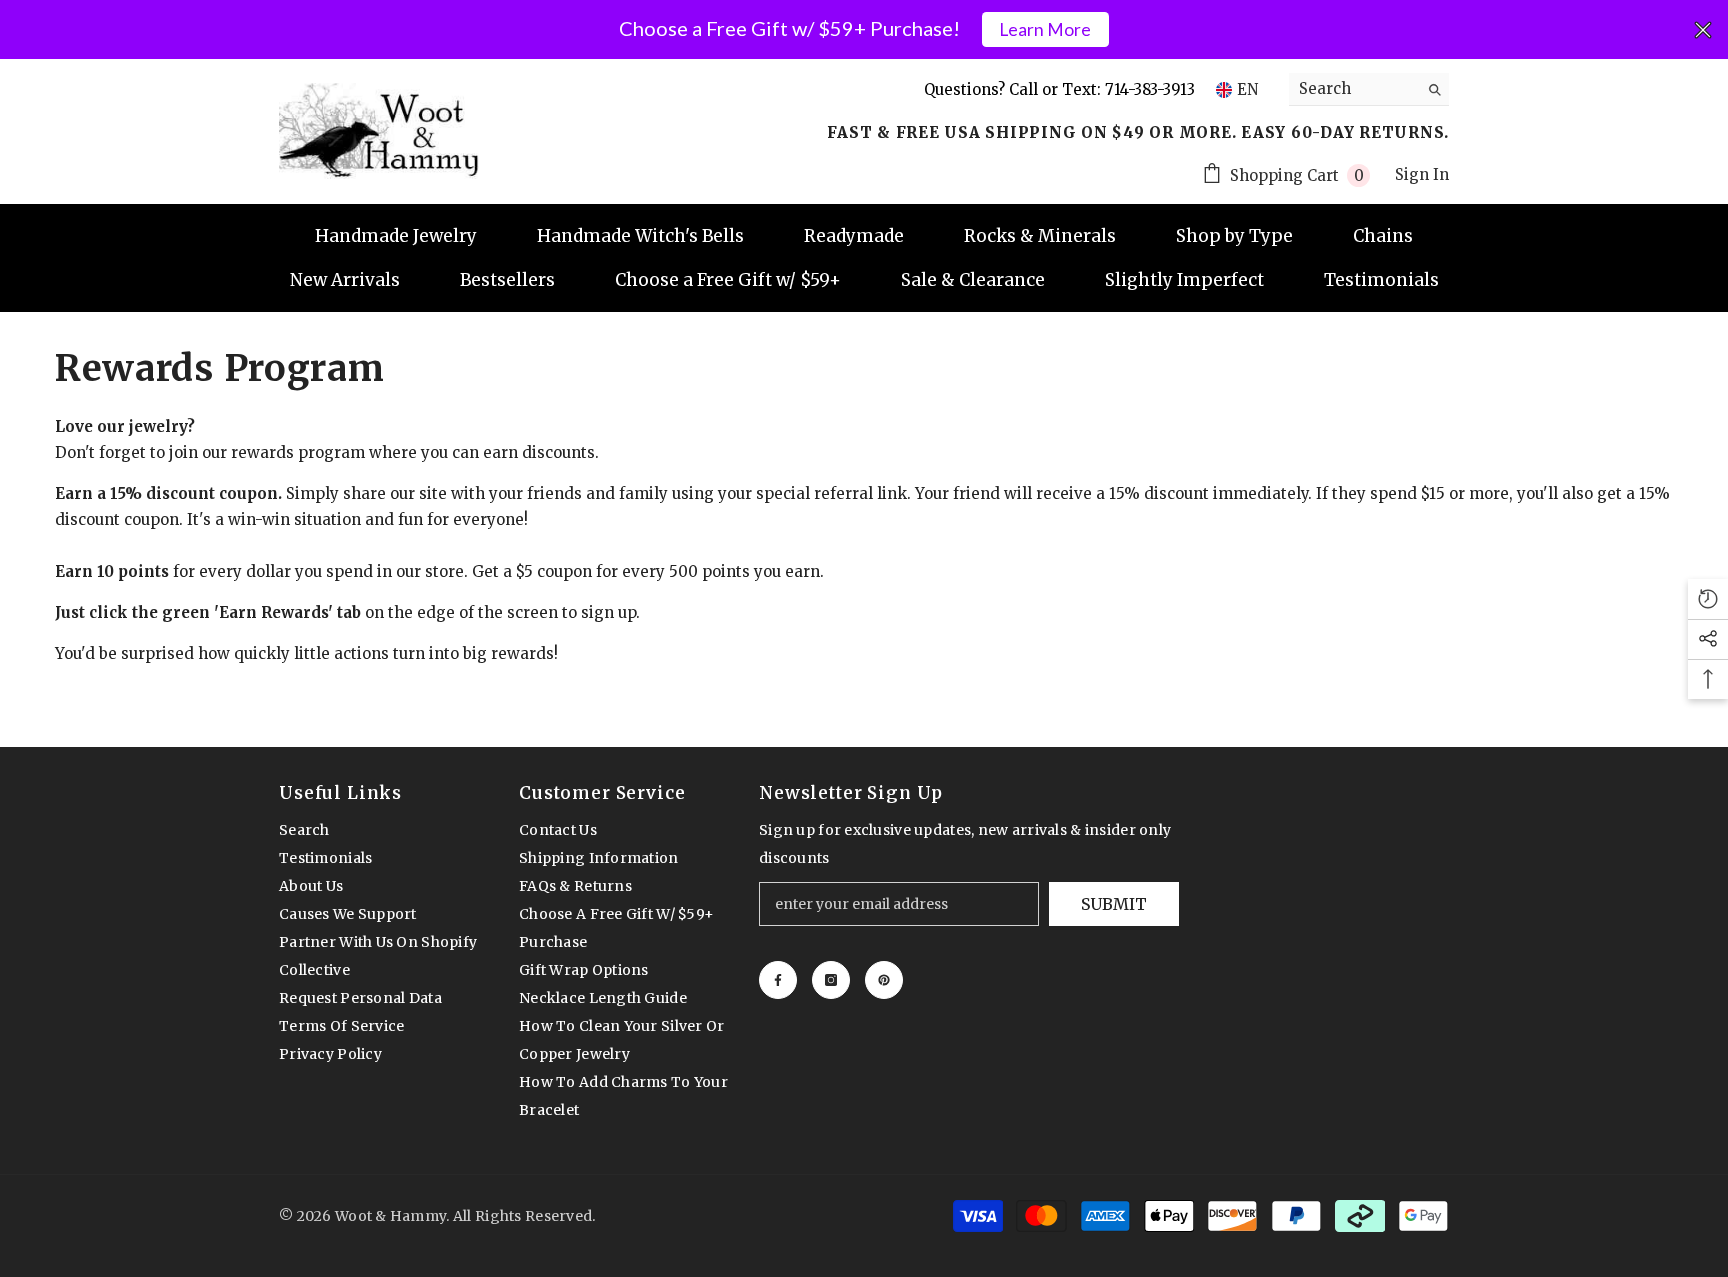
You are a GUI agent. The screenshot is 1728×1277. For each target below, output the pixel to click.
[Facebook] (778, 980)
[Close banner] (1703, 30)
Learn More (1045, 29)
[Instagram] (831, 980)
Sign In (1422, 174)
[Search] (1369, 89)
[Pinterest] (884, 980)
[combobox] (1353, 89)
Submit (1114, 904)
